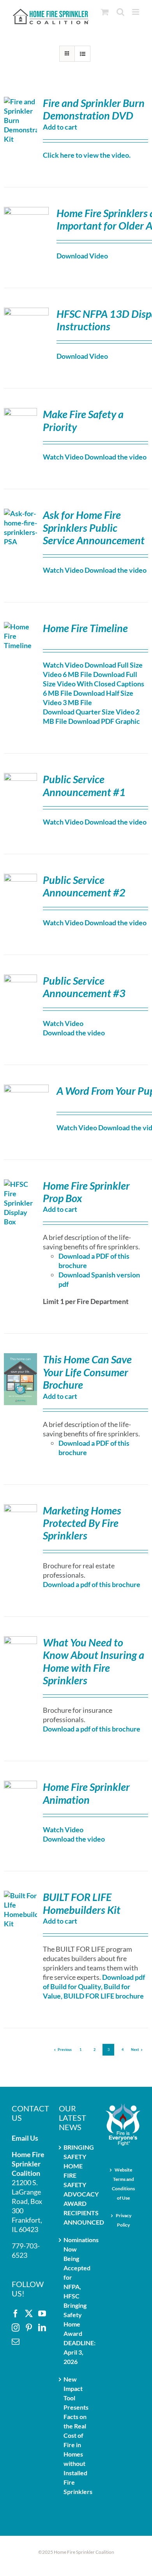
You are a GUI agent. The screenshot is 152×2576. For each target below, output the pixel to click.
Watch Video (63, 457)
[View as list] (82, 54)
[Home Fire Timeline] (20, 627)
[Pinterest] (29, 2328)
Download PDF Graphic (104, 721)
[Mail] (16, 2342)
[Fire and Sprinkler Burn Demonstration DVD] (20, 102)
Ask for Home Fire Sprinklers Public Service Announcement (94, 527)
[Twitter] (29, 2314)
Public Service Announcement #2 (84, 886)
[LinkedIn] (42, 2328)
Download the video (116, 457)
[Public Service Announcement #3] (20, 979)
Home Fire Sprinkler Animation (86, 1793)
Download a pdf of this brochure (92, 1584)
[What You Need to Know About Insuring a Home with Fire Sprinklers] (20, 1641)
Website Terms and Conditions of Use (123, 2184)
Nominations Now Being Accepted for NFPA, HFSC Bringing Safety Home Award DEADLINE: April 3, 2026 (77, 2301)
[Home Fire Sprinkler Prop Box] (20, 1184)
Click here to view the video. (87, 155)
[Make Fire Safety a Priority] (20, 413)
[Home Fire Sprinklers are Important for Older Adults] (26, 212)
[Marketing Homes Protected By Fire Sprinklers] (20, 1509)
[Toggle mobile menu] (136, 12)
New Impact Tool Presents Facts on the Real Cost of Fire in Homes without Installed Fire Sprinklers (77, 2435)
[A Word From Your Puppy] (26, 1089)
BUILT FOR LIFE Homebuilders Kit (82, 1903)
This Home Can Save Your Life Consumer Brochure (87, 1372)
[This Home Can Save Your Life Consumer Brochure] (20, 1358)
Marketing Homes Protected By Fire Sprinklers (82, 1523)
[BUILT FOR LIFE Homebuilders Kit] (20, 1895)
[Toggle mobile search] (120, 12)
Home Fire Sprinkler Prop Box (86, 1192)
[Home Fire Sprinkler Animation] (20, 1785)
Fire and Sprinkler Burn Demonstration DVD (94, 109)
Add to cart (60, 127)
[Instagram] (16, 2328)
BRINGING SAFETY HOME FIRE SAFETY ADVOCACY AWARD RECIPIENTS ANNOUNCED (77, 2185)
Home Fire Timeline (85, 628)
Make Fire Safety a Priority (83, 420)
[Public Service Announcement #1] (20, 778)
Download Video (82, 256)
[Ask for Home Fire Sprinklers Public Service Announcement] (20, 513)
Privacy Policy (124, 2220)
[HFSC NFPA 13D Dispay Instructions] (26, 312)
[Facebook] (16, 2314)
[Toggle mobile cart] (105, 12)
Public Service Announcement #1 (84, 785)
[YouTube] (42, 2314)
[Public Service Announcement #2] (20, 878)
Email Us (25, 2138)
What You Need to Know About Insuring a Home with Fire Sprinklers (94, 1661)
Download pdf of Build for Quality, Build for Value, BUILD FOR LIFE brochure (94, 1986)
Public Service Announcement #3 (84, 987)
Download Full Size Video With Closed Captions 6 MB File (94, 684)
